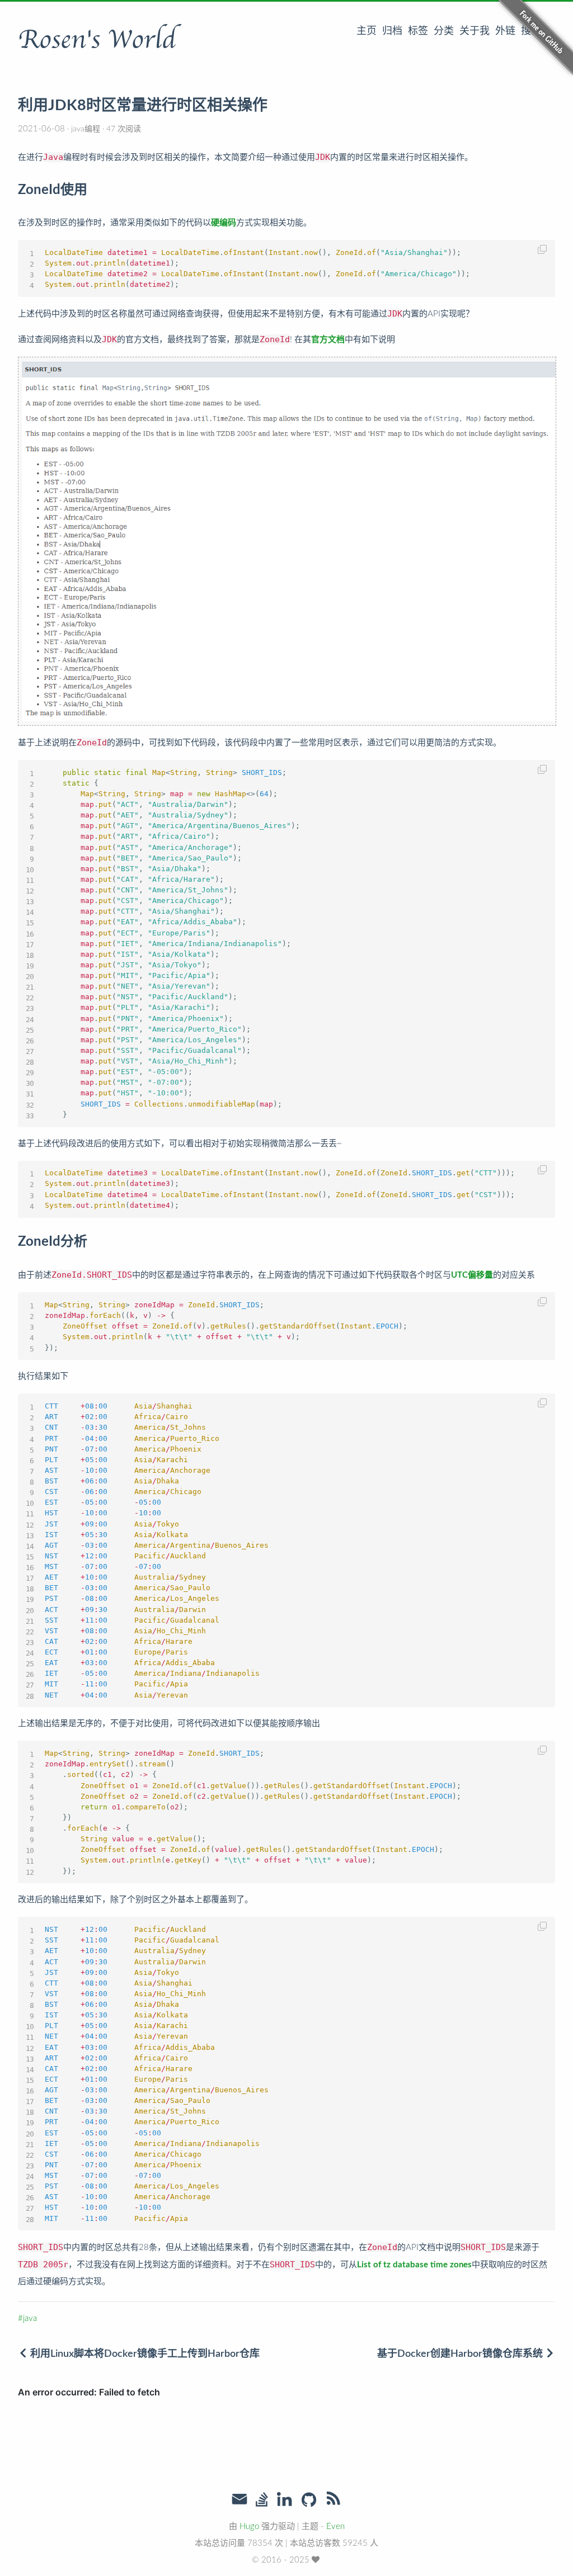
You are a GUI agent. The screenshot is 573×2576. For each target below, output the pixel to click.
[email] (239, 2499)
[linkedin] (284, 2501)
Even (335, 2527)
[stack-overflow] (262, 2501)
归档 (392, 31)
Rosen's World (97, 40)
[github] (309, 2501)
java (30, 2319)
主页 (367, 31)
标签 (418, 31)
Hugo (249, 2527)
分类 (444, 31)
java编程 (86, 129)
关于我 (475, 31)
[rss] (334, 2501)
